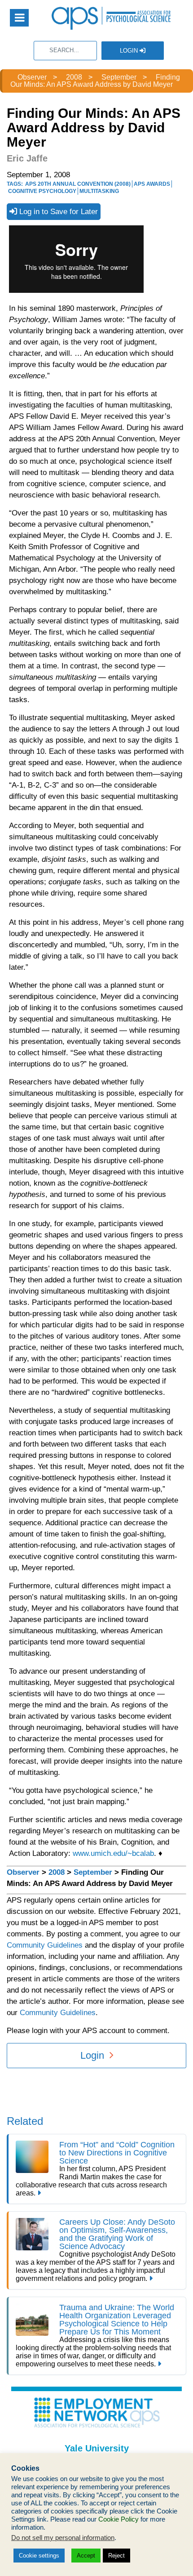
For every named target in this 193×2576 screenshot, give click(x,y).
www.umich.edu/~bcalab (113, 1853)
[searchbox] (65, 51)
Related (25, 2121)
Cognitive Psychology (42, 191)
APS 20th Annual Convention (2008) (78, 184)
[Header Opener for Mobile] (19, 18)
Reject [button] (116, 2556)
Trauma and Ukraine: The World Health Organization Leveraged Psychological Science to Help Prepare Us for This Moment (117, 2320)
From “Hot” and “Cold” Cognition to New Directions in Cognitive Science (117, 2153)
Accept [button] (86, 2556)
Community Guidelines (45, 1945)
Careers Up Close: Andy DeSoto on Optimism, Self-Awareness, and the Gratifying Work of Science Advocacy (117, 2234)
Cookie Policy (118, 2519)
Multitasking (99, 191)
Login (130, 51)
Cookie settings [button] (39, 2556)
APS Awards (152, 184)
